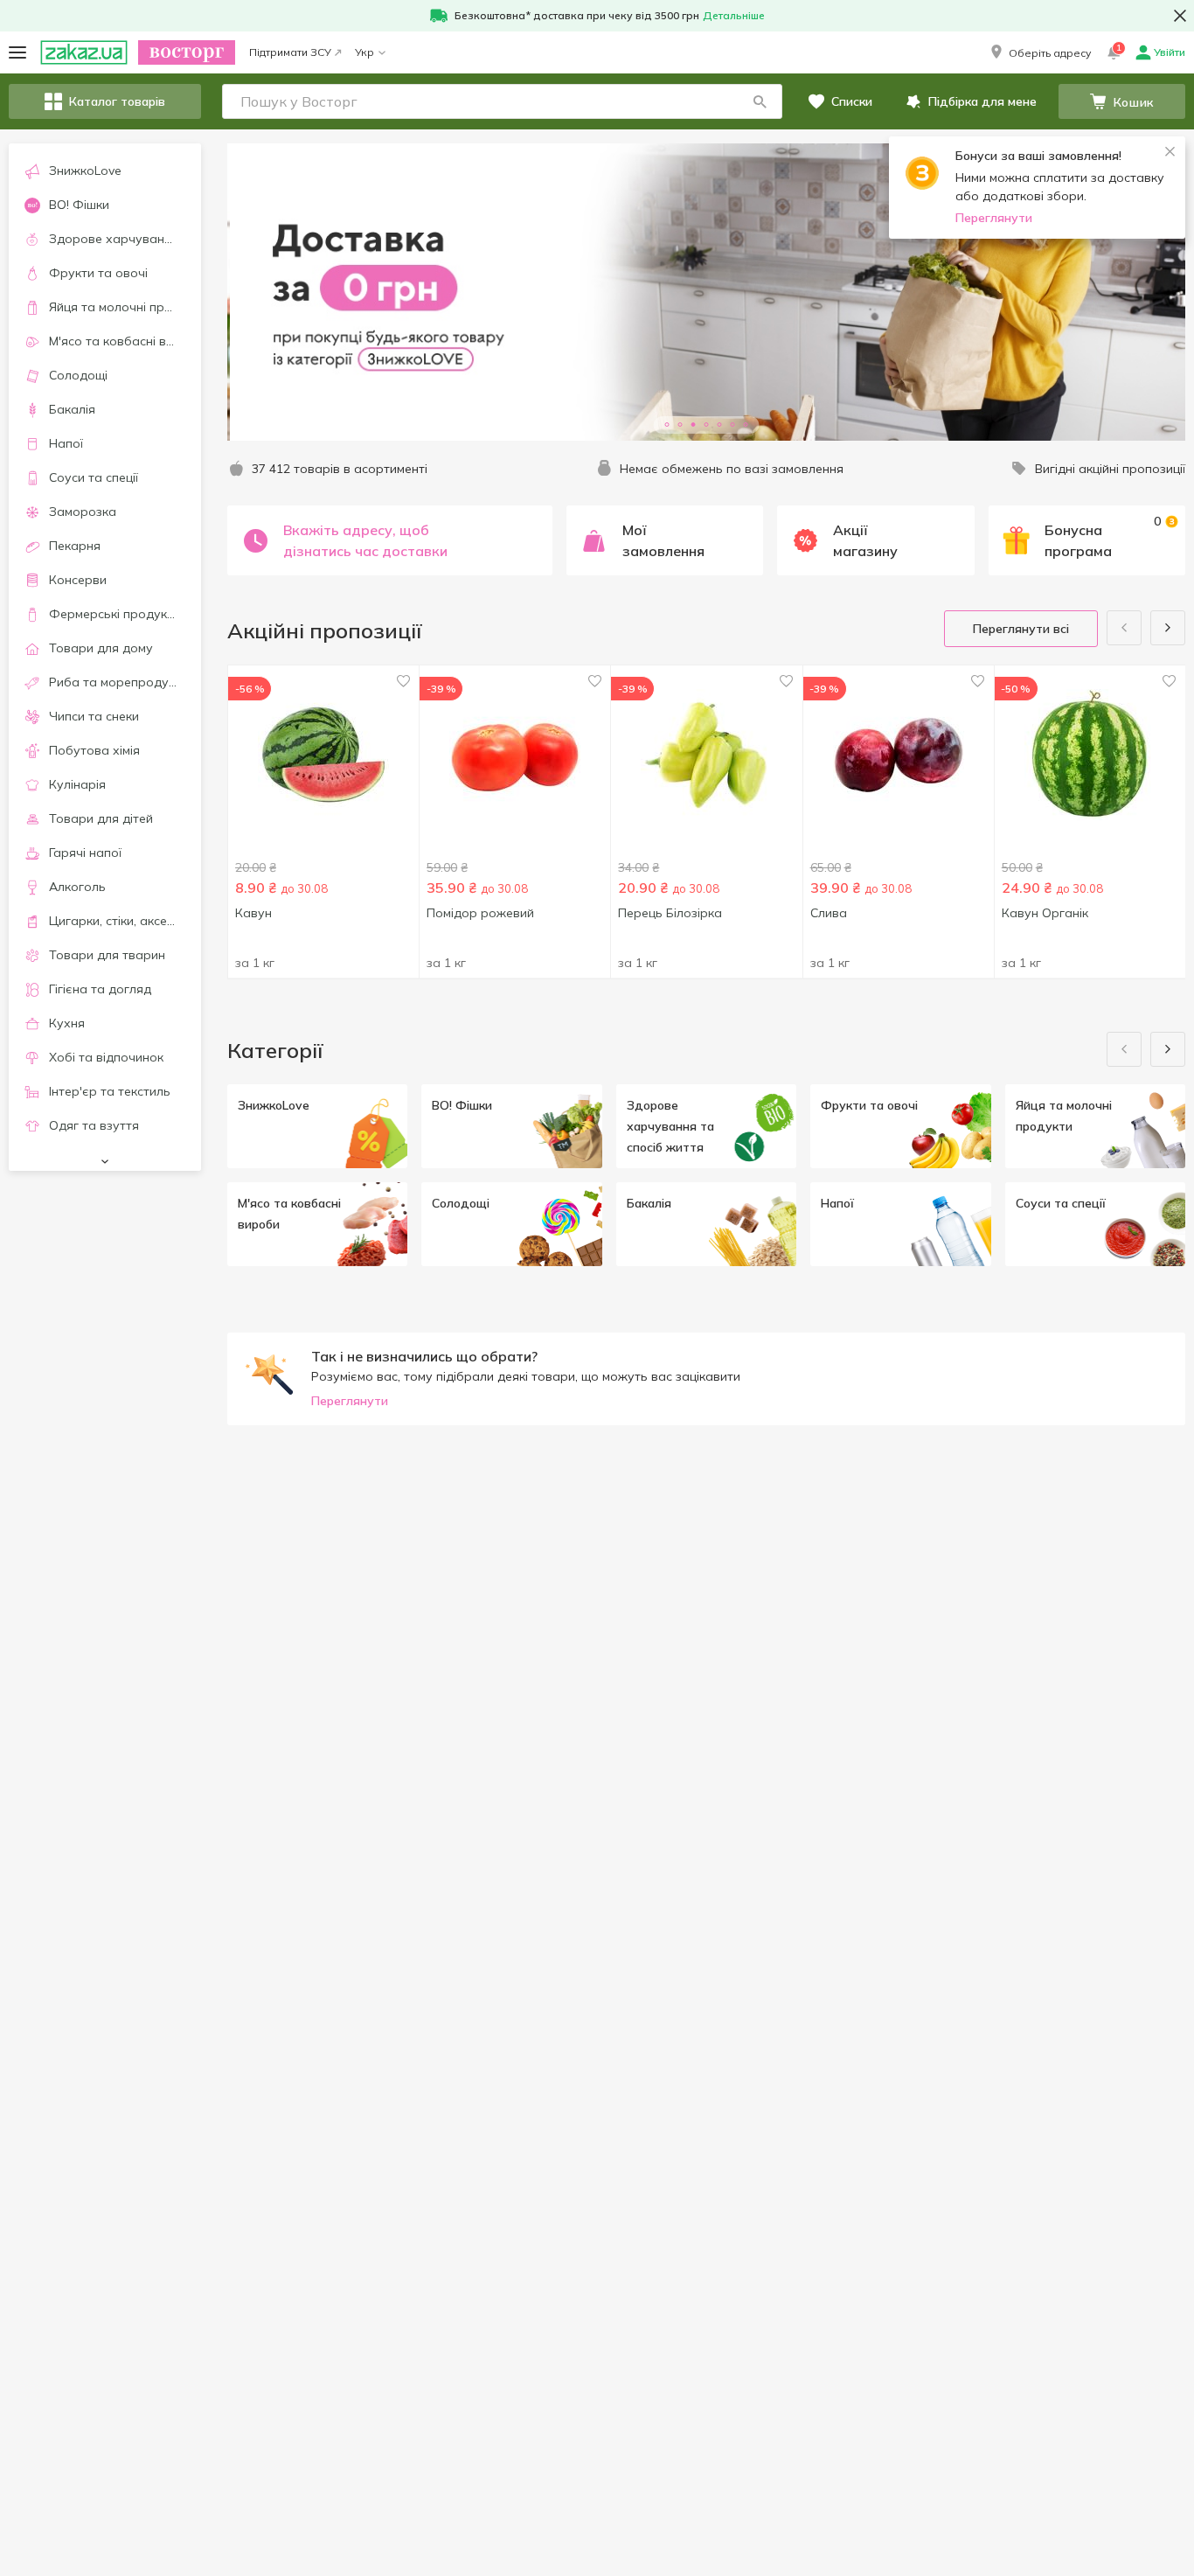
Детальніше (734, 15)
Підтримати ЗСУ (290, 52)
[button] (1039, 52)
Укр (364, 52)
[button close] (1180, 16)
